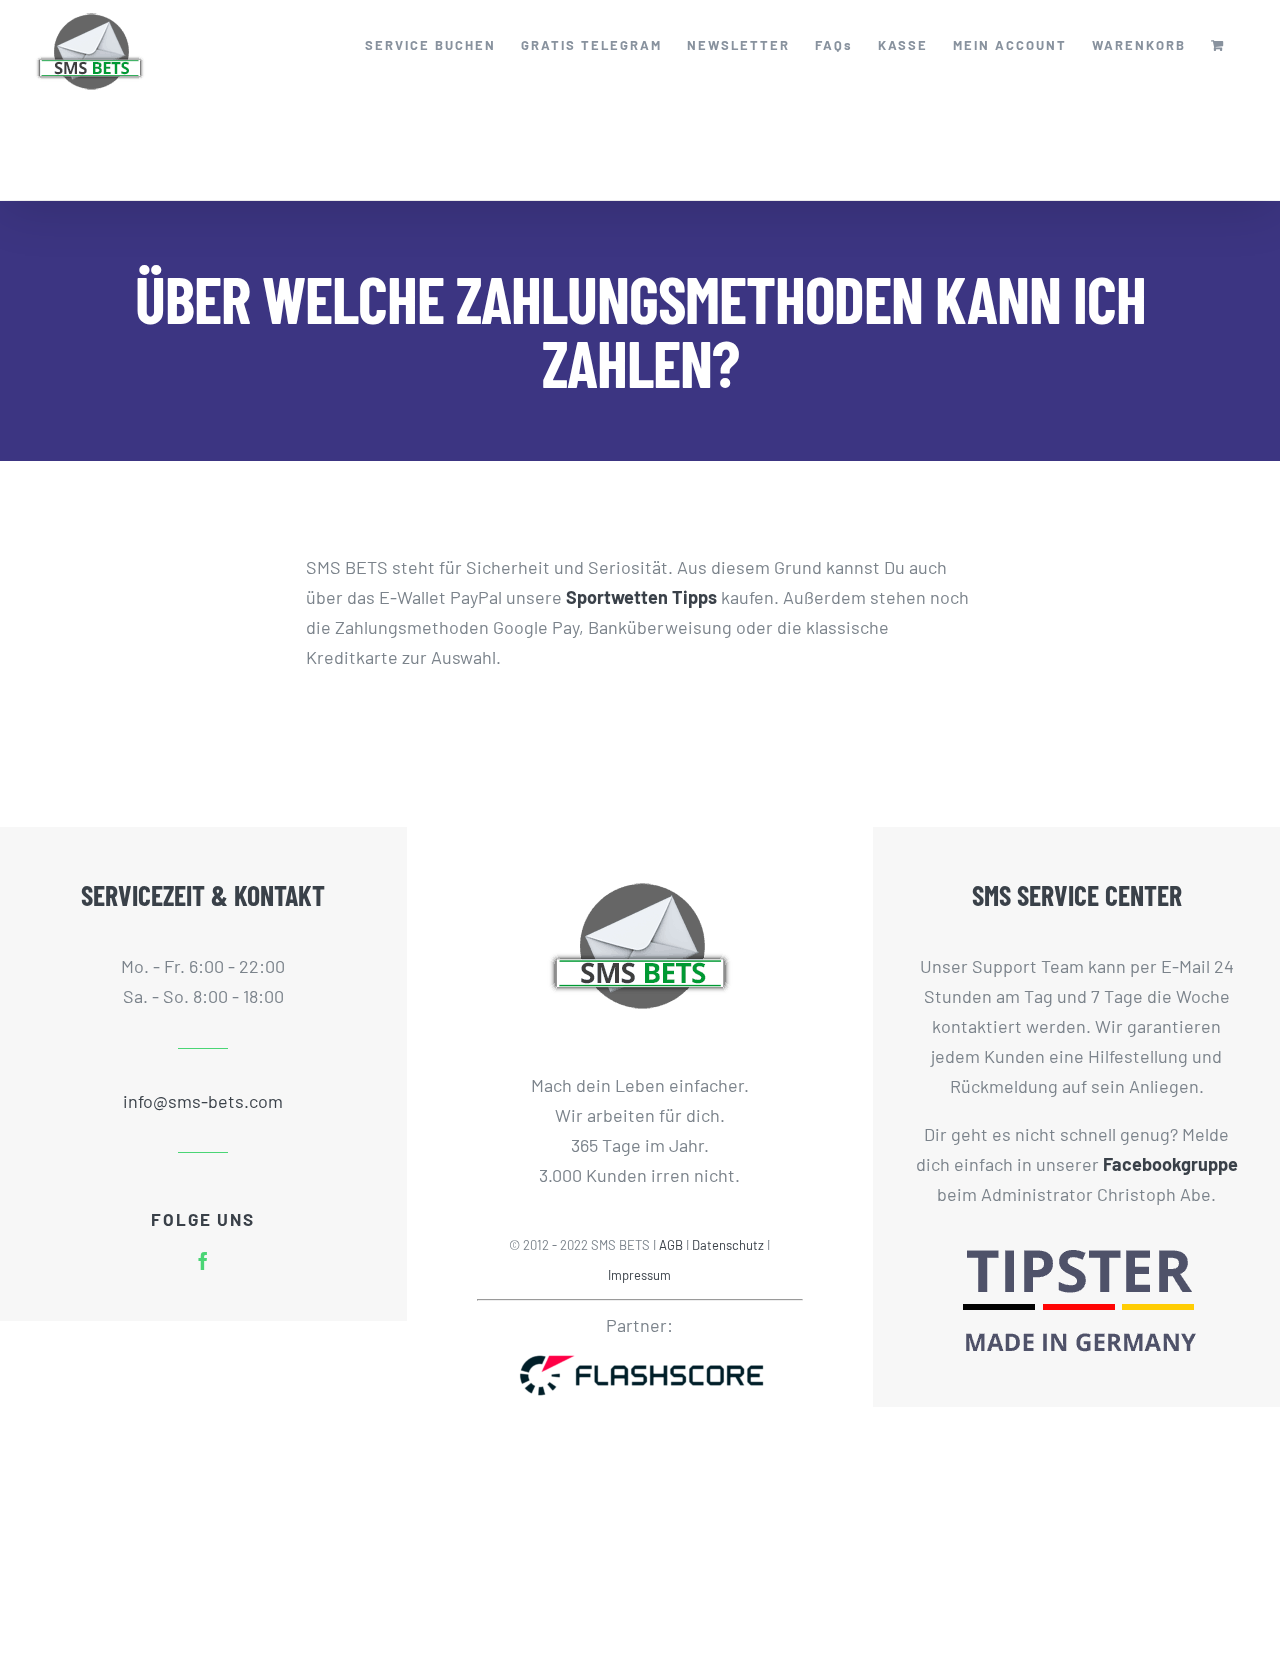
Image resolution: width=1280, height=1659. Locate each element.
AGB (671, 1245)
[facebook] (203, 1261)
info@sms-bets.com (203, 1101)
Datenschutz (728, 1245)
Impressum (639, 1275)
